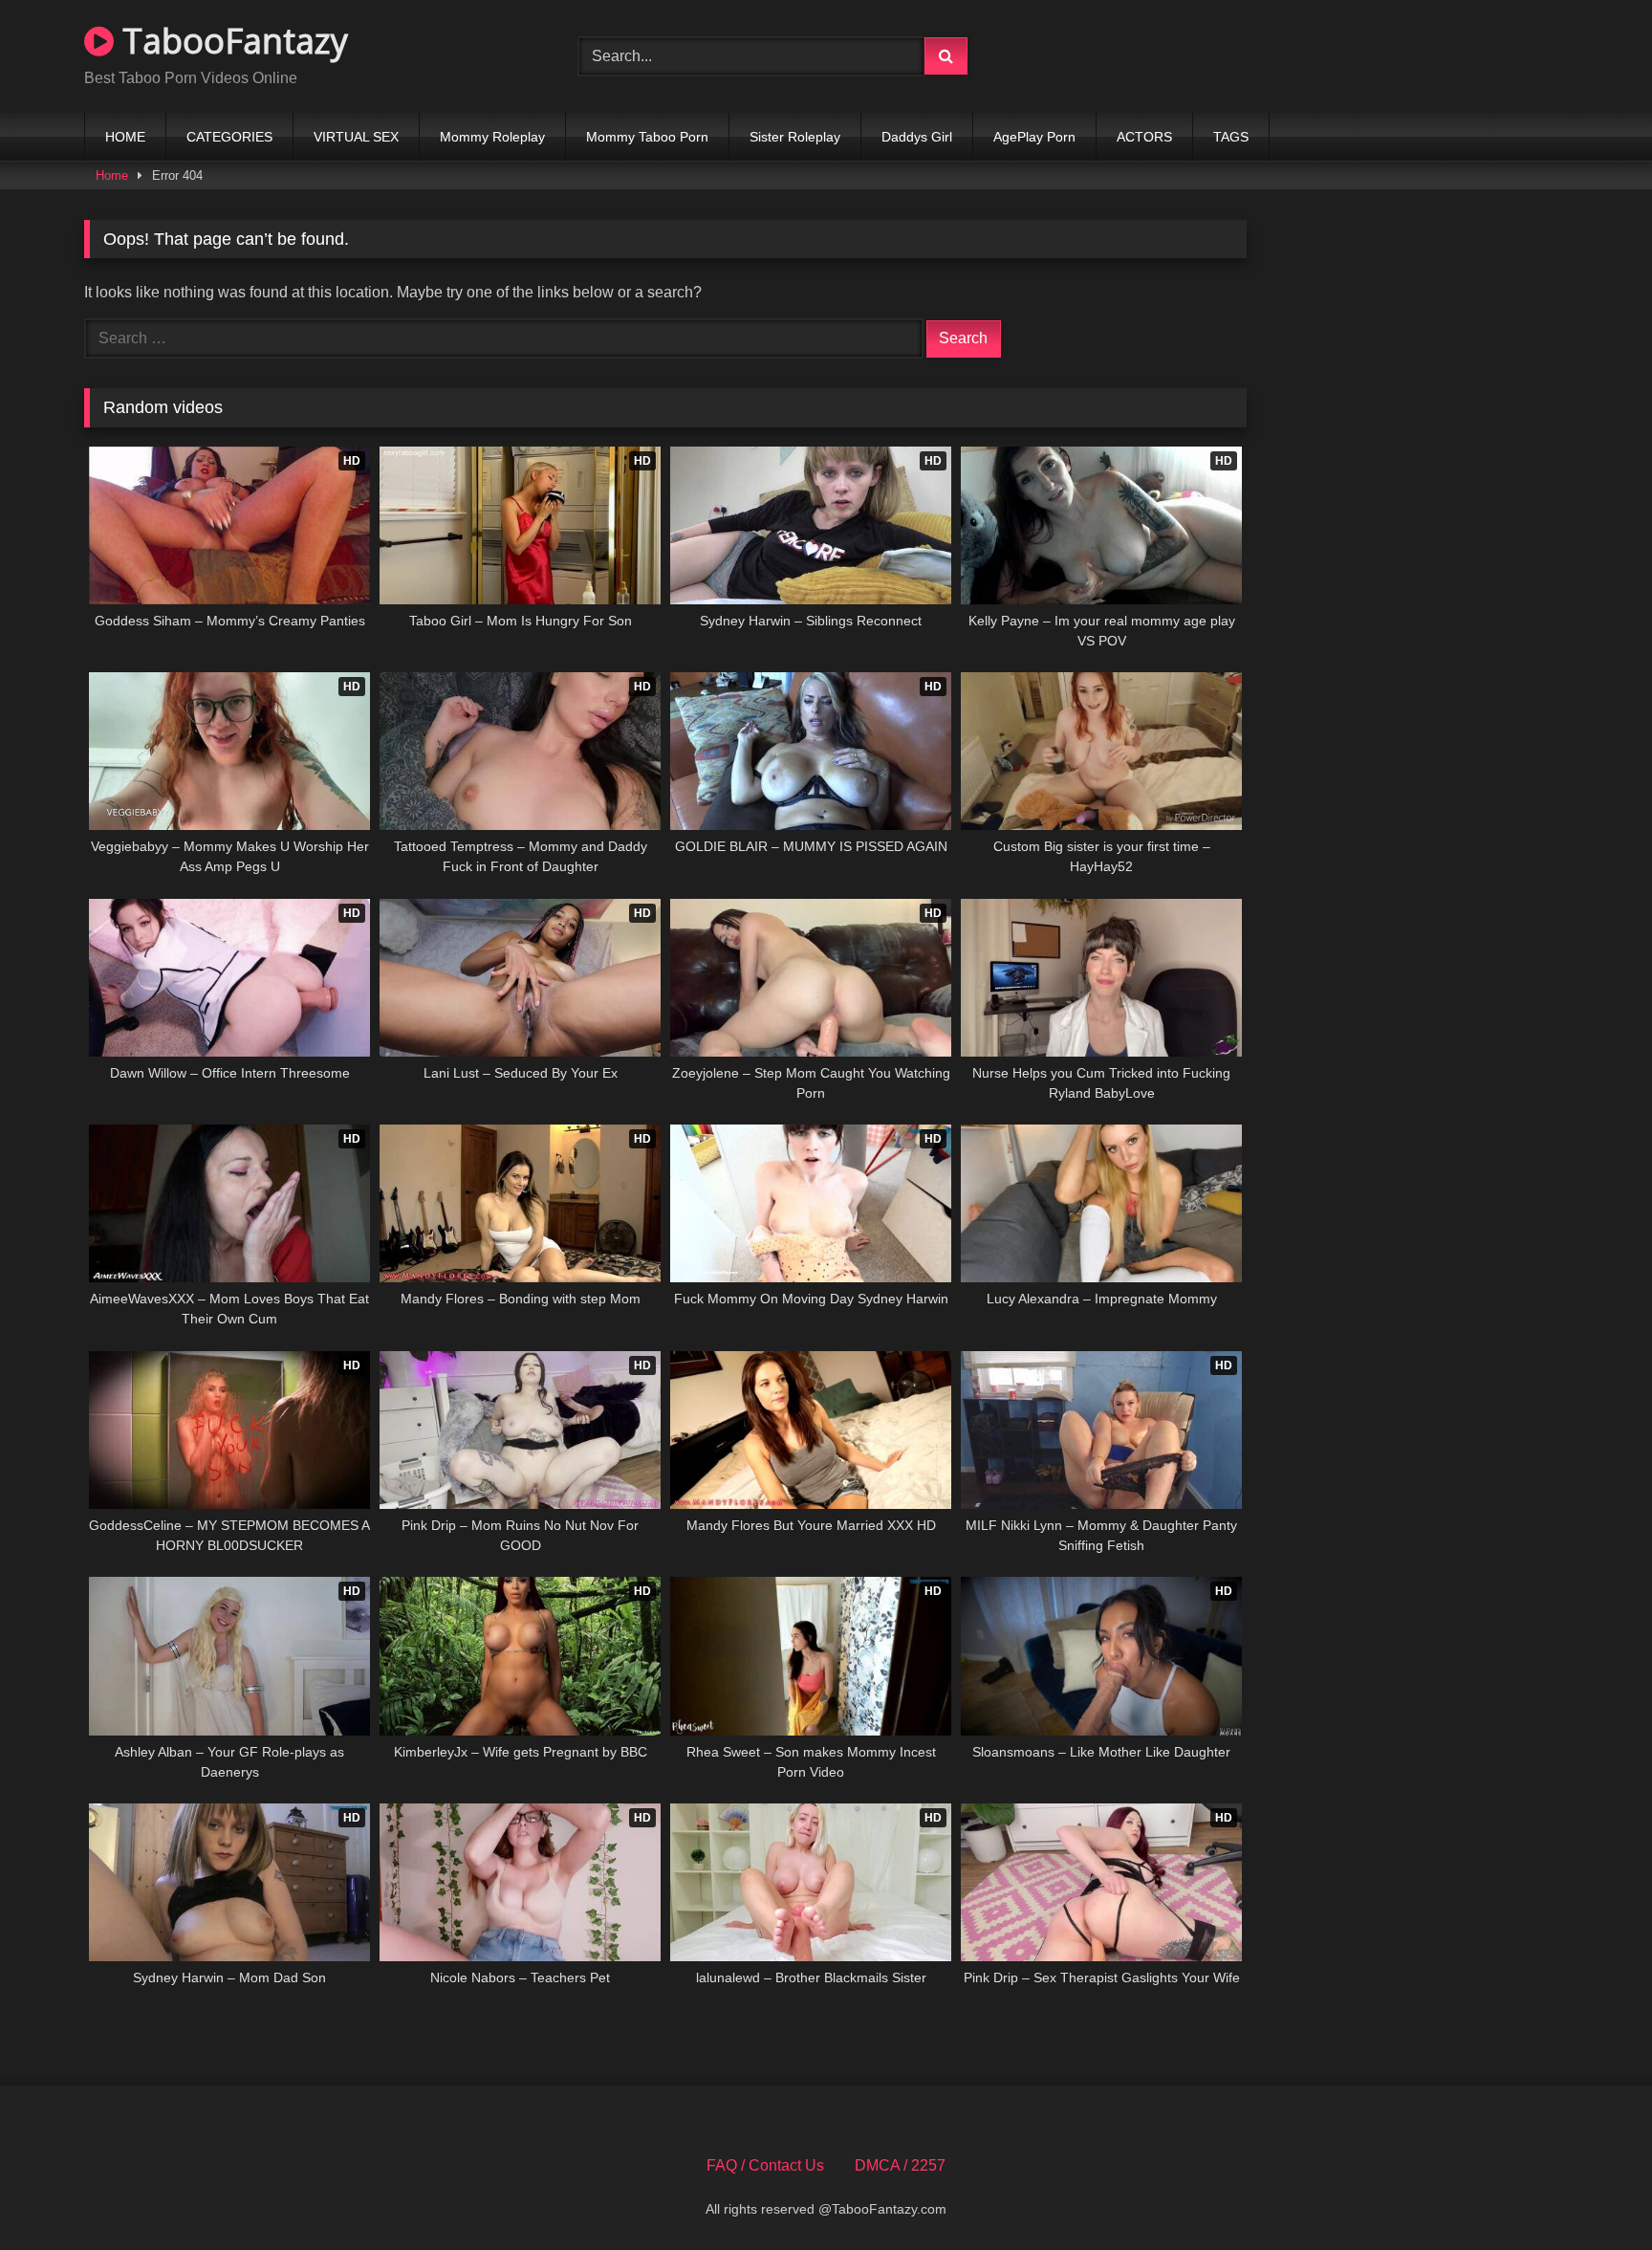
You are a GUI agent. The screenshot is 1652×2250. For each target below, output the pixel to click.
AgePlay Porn (1034, 137)
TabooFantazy (231, 41)
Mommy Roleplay (492, 137)
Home (112, 175)
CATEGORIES (229, 137)
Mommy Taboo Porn (647, 137)
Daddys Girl (917, 137)
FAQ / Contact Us (765, 2165)
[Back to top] (1593, 2193)
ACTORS (1144, 137)
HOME (125, 137)
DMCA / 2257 (900, 2165)
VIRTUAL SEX (356, 137)
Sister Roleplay (795, 137)
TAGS (1231, 137)
